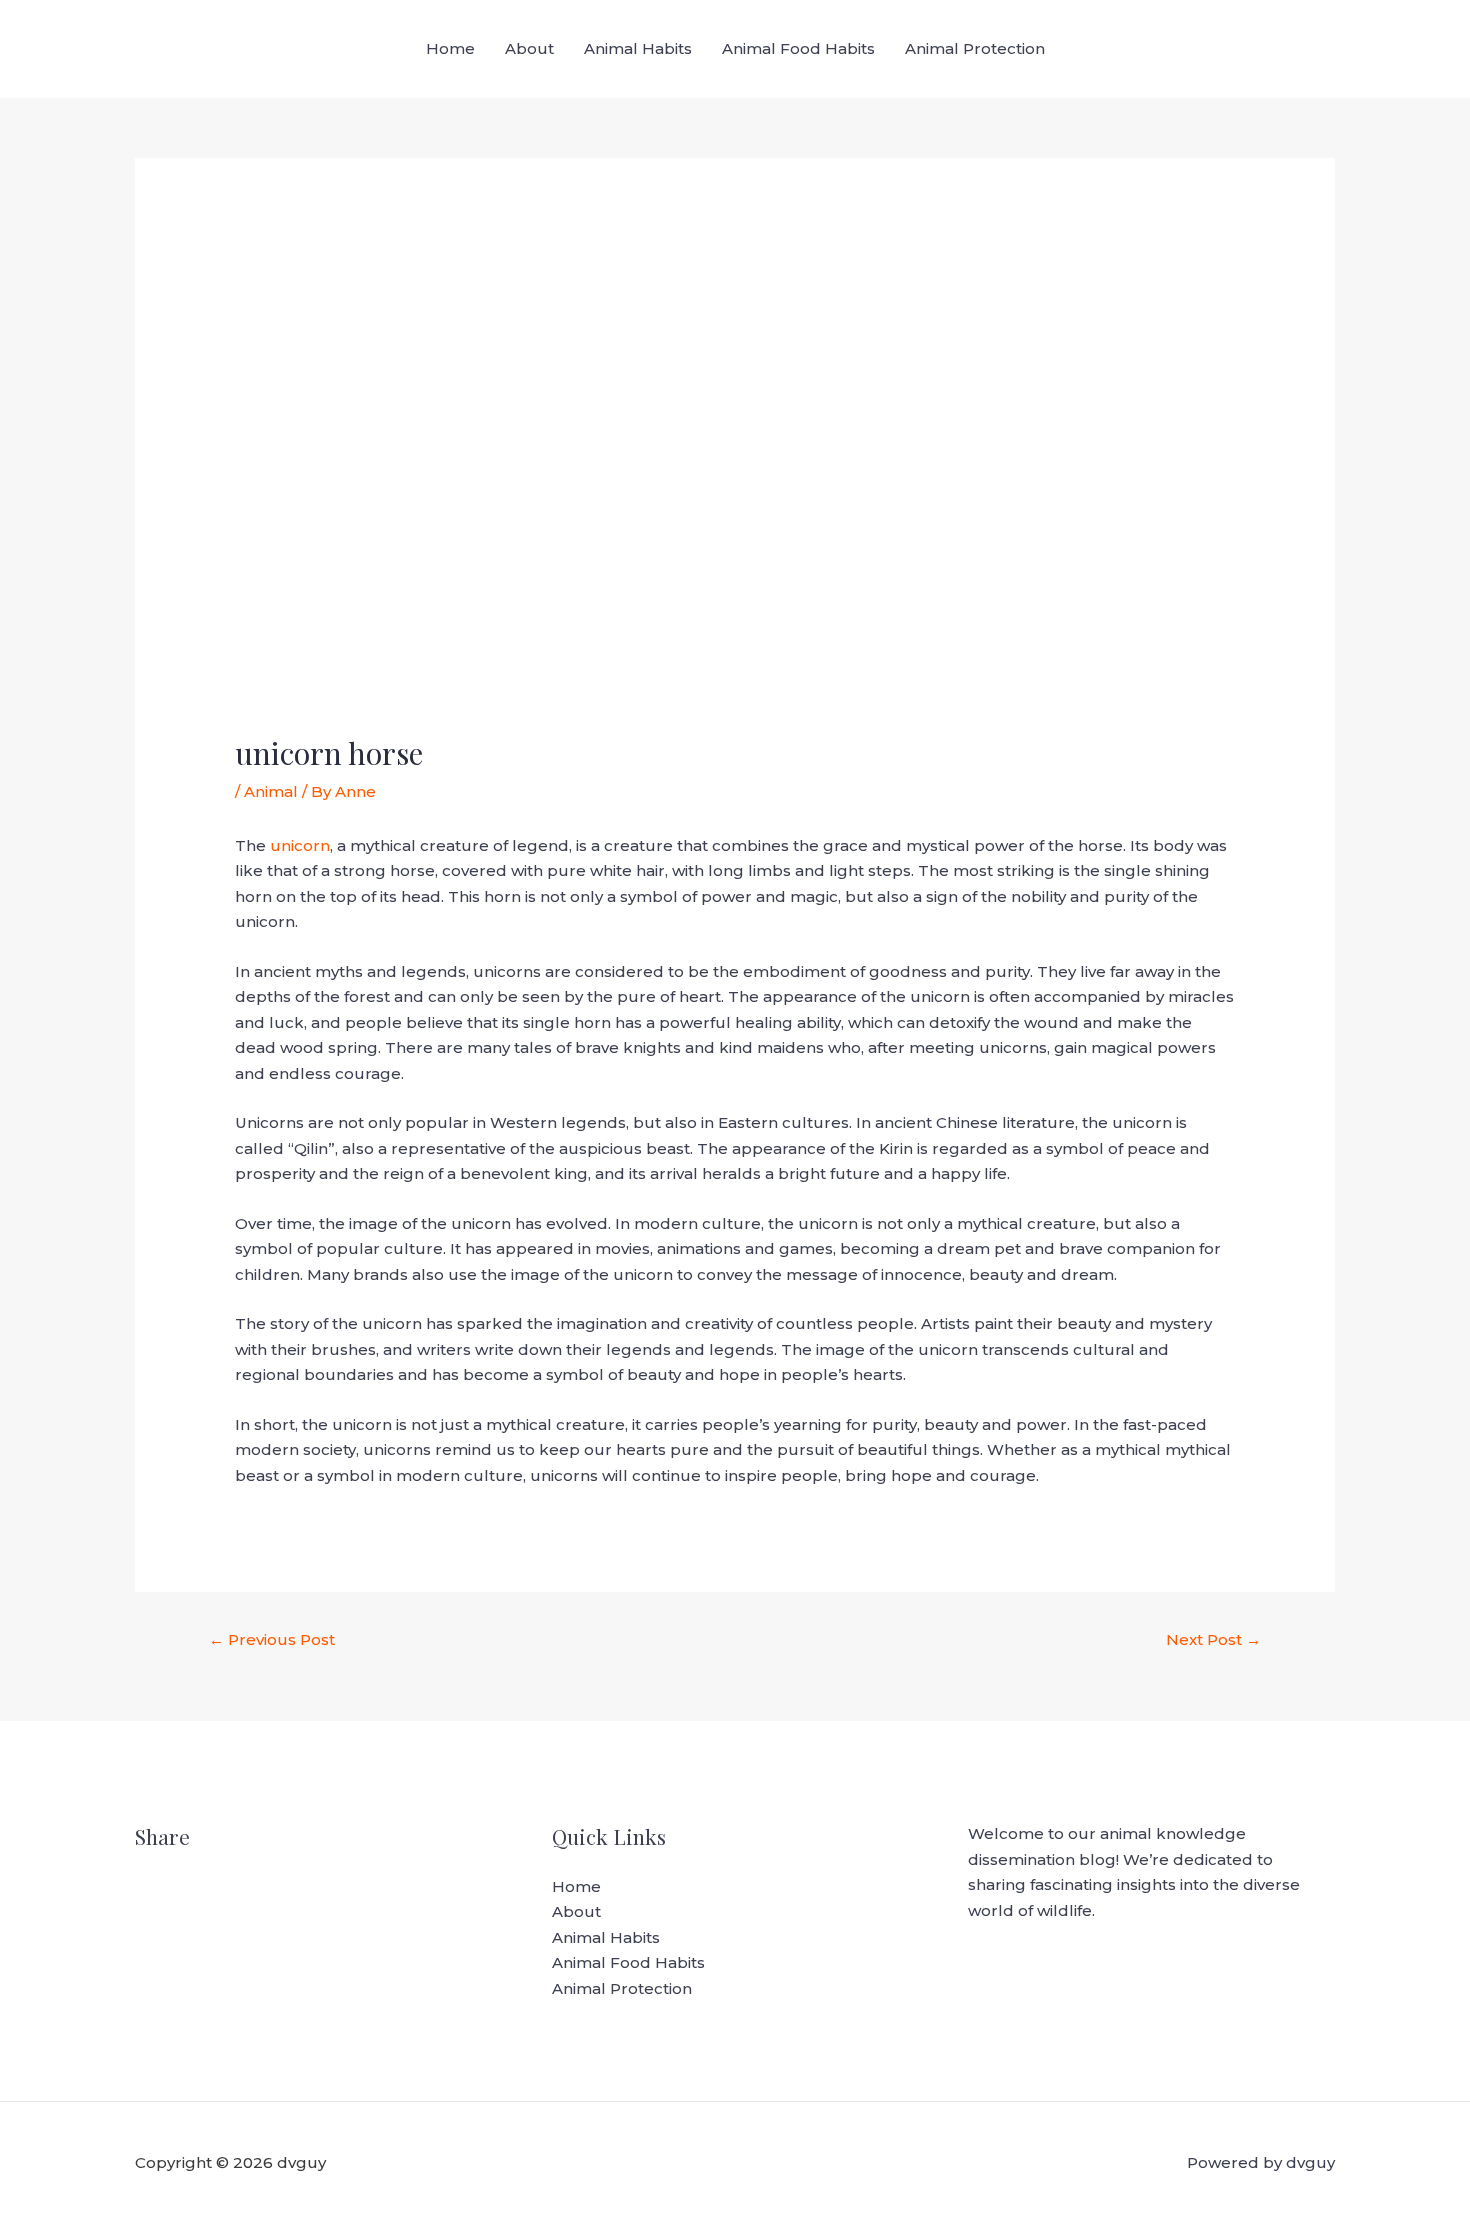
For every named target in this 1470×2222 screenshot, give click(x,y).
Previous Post (272, 1639)
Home (450, 48)
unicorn (300, 845)
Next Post (1213, 1639)
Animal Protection (975, 48)
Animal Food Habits (798, 48)
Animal (271, 791)
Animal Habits (638, 48)
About (529, 48)
